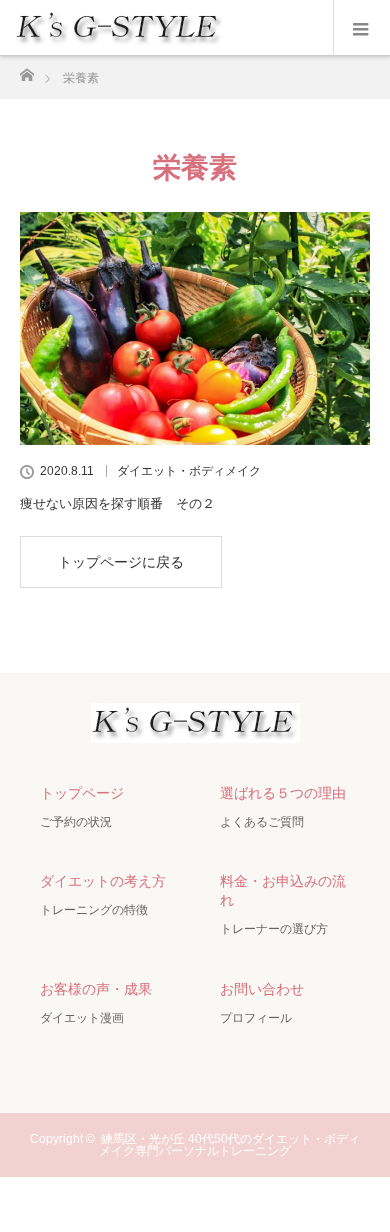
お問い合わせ (262, 989)
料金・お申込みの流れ (283, 890)
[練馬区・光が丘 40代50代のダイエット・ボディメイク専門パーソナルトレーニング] (195, 726)
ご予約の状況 (76, 822)
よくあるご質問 (262, 822)
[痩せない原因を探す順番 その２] (195, 329)
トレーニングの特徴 (94, 910)
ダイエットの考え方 (103, 881)
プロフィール (256, 1018)
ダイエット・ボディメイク (189, 471)
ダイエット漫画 (82, 1018)
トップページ (82, 793)
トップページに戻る (121, 562)
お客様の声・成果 (96, 989)
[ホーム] (26, 69)
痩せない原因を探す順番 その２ (117, 503)
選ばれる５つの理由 (283, 793)
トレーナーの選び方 (274, 929)
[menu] (361, 28)
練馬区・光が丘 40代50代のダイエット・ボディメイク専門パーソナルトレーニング (229, 1145)
